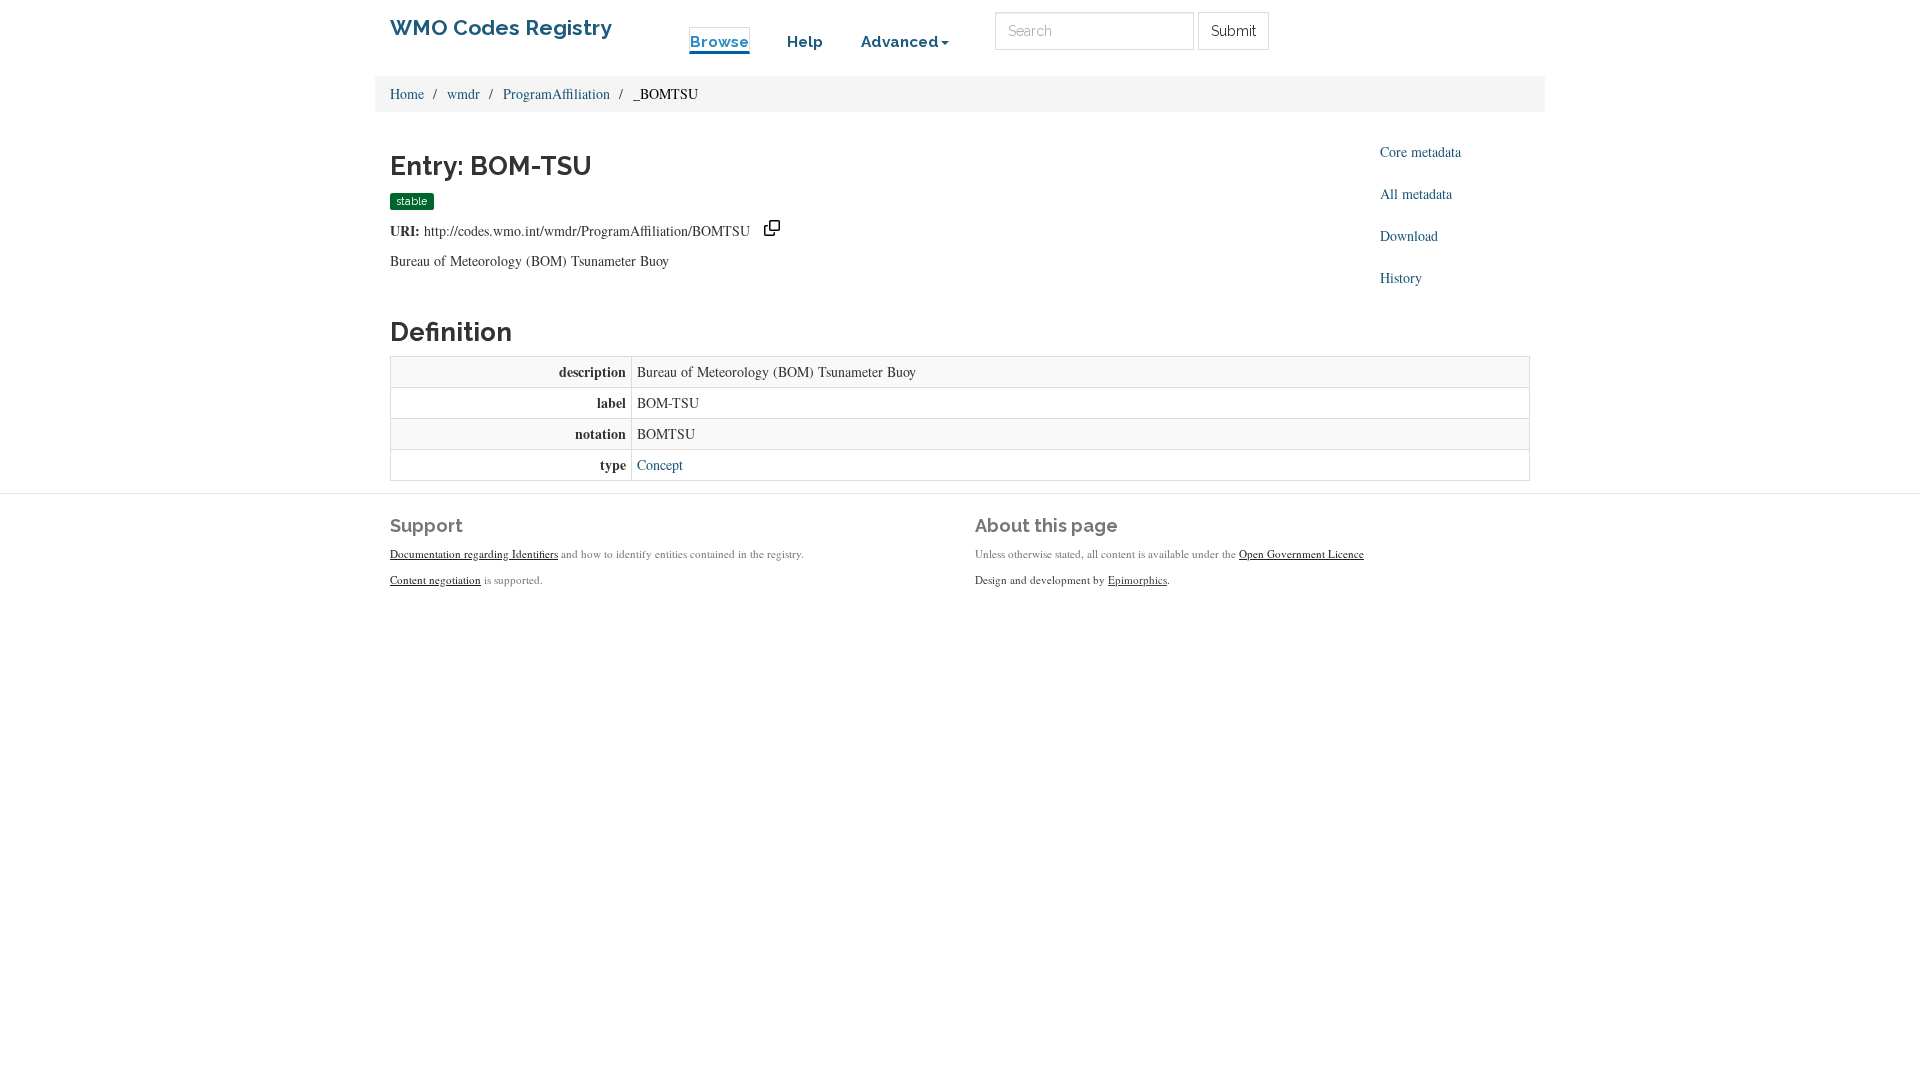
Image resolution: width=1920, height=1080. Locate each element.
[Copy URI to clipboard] (772, 230)
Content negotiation (435, 579)
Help (805, 42)
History (1401, 277)
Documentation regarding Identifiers (474, 553)
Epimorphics (1137, 579)
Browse (719, 42)
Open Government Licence (1301, 553)
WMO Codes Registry (501, 27)
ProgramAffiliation (556, 93)
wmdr (463, 93)
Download (1409, 235)
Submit (1233, 31)
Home (407, 93)
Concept (660, 464)
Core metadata (1420, 151)
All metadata (1416, 193)
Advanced (900, 42)
